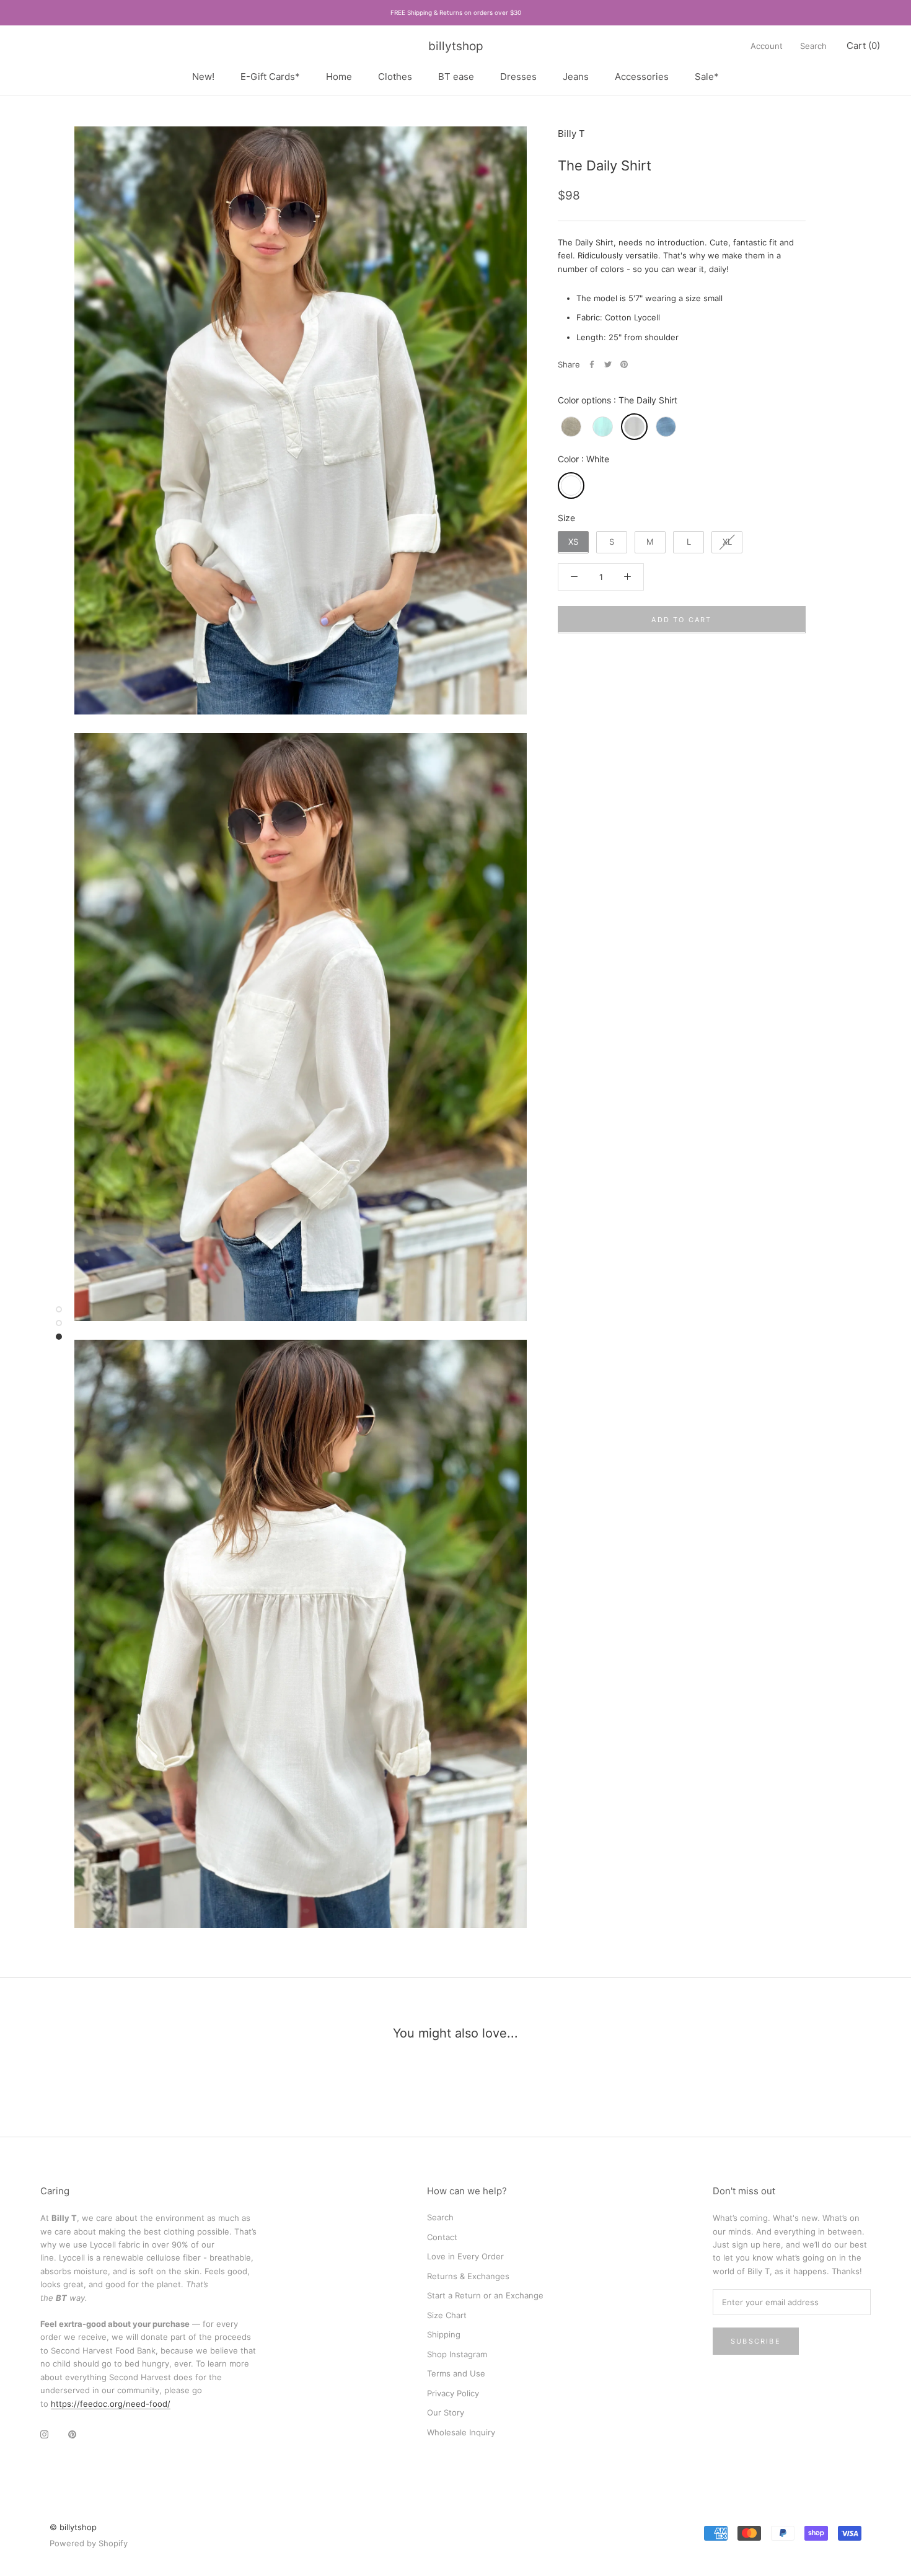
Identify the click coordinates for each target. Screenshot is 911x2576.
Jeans (576, 76)
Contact (442, 2237)
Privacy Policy (453, 2393)
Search (813, 46)
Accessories (642, 76)
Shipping (444, 2334)
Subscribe (756, 2341)
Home (339, 76)
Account (767, 46)
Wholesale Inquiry (461, 2432)
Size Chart (447, 2315)
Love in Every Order (465, 2256)
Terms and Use (456, 2373)
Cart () (863, 46)
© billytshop (73, 2527)
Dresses (518, 76)
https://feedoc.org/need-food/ (111, 2404)
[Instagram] (44, 2434)
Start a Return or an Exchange (485, 2295)
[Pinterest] (624, 364)
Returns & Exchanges (468, 2276)
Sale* (707, 76)
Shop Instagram (457, 2354)
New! (203, 76)
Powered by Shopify (89, 2543)
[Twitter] (608, 364)
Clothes (395, 76)
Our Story (446, 2412)
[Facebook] (592, 364)
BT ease (456, 76)
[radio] (571, 427)
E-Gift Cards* (270, 76)
